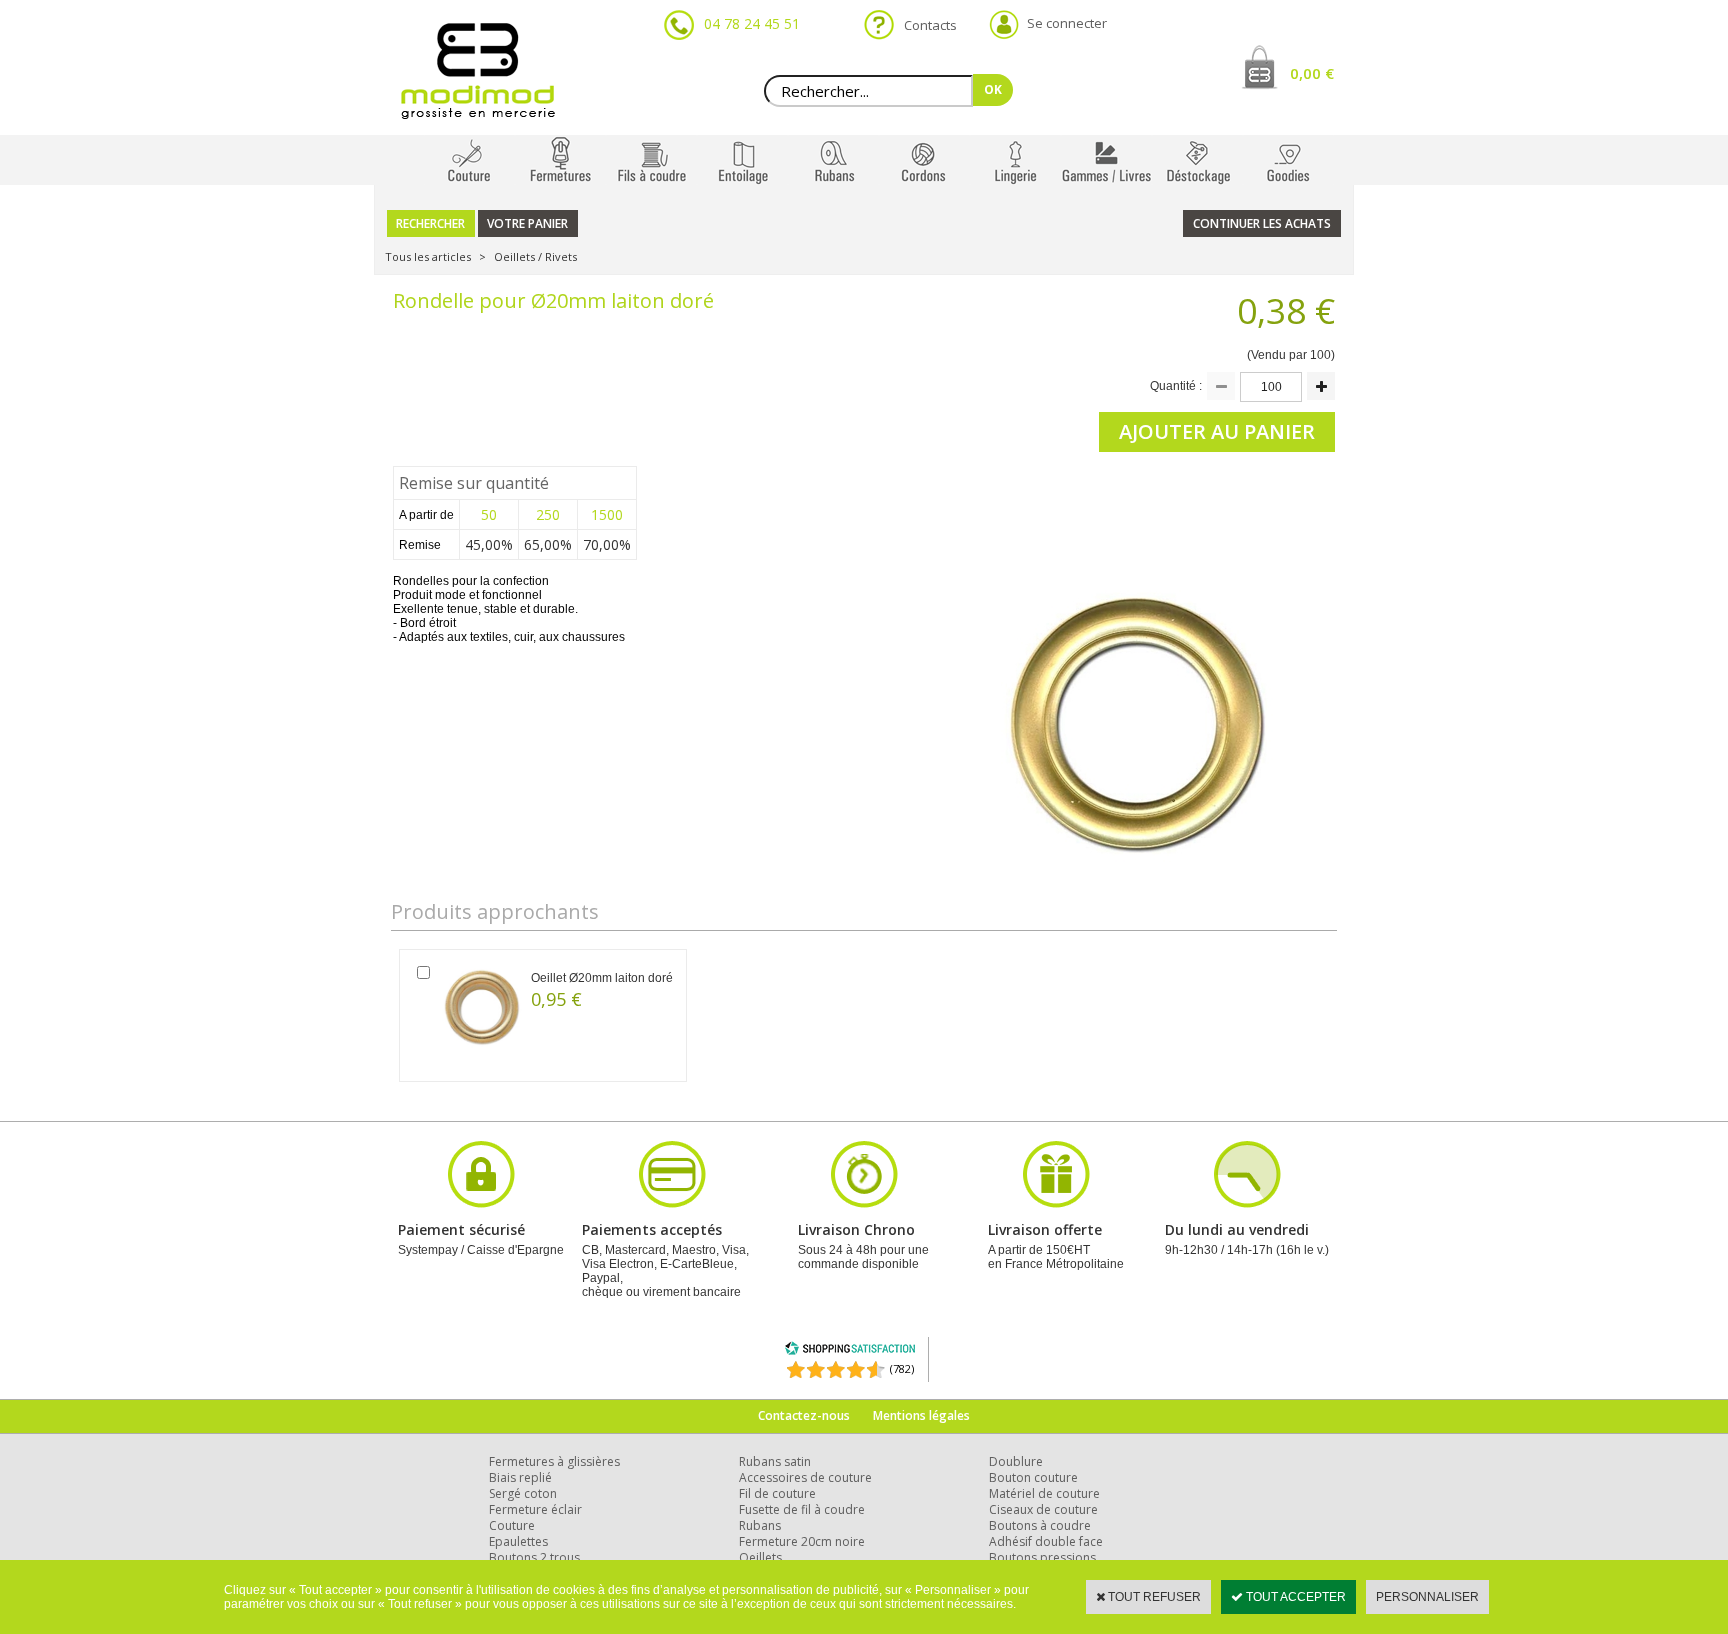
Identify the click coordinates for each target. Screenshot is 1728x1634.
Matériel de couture (1044, 1493)
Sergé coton (523, 1493)
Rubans (760, 1525)
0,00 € (1312, 73)
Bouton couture (1033, 1477)
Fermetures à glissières (554, 1461)
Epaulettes (518, 1541)
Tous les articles (428, 256)
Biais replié (520, 1477)
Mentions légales (921, 1415)
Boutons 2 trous (534, 1557)
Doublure (1016, 1461)
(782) (902, 1368)
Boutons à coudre (1040, 1525)
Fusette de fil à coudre (802, 1509)
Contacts (924, 25)
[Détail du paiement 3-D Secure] (481, 1205)
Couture (512, 1525)
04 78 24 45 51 (752, 23)
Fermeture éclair (535, 1509)
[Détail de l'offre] (1056, 1205)
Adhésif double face (1046, 1541)
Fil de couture (777, 1493)
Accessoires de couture (805, 1477)
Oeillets (760, 1557)
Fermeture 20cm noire (802, 1541)
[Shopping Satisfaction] (850, 1351)
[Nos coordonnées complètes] (1247, 1205)
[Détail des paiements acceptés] (672, 1205)
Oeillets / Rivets (535, 256)
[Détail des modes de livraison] (864, 1205)
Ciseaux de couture (1043, 1509)
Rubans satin (775, 1461)
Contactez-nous (804, 1415)
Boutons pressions (1042, 1557)
